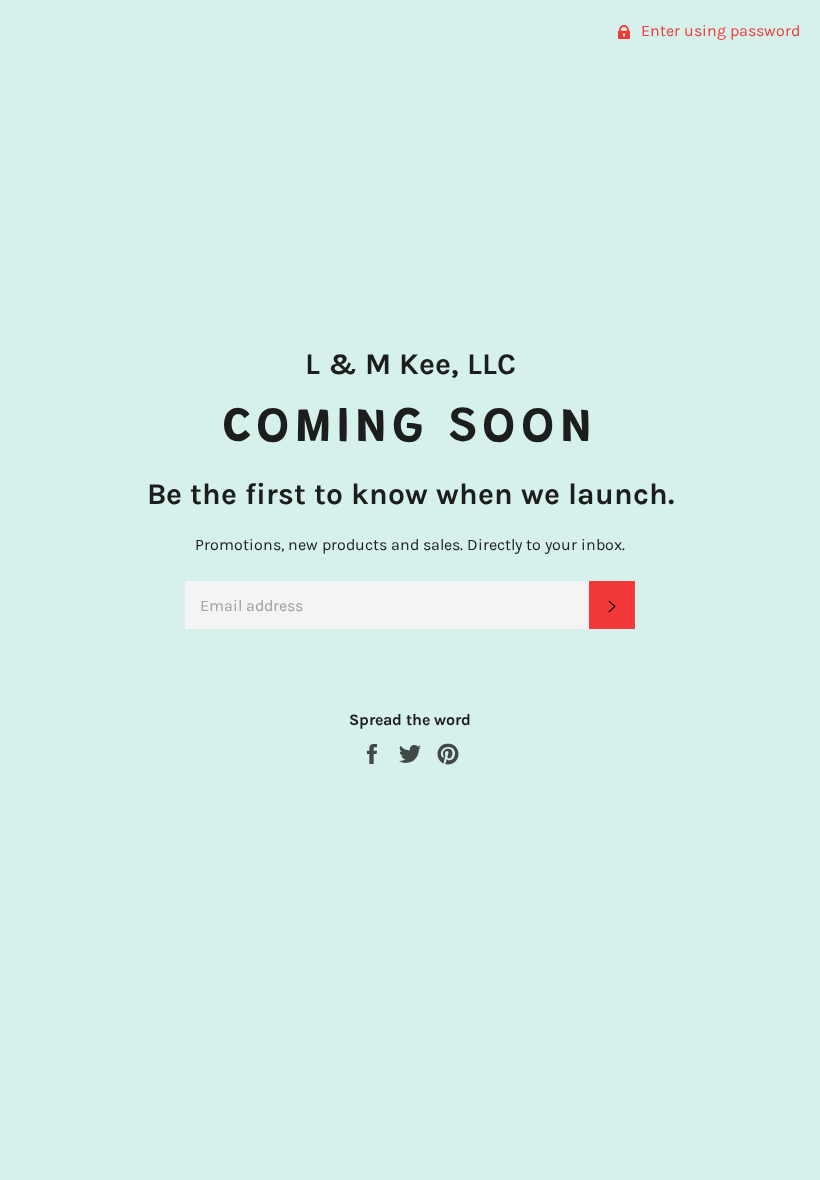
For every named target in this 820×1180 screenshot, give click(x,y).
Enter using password (718, 30)
